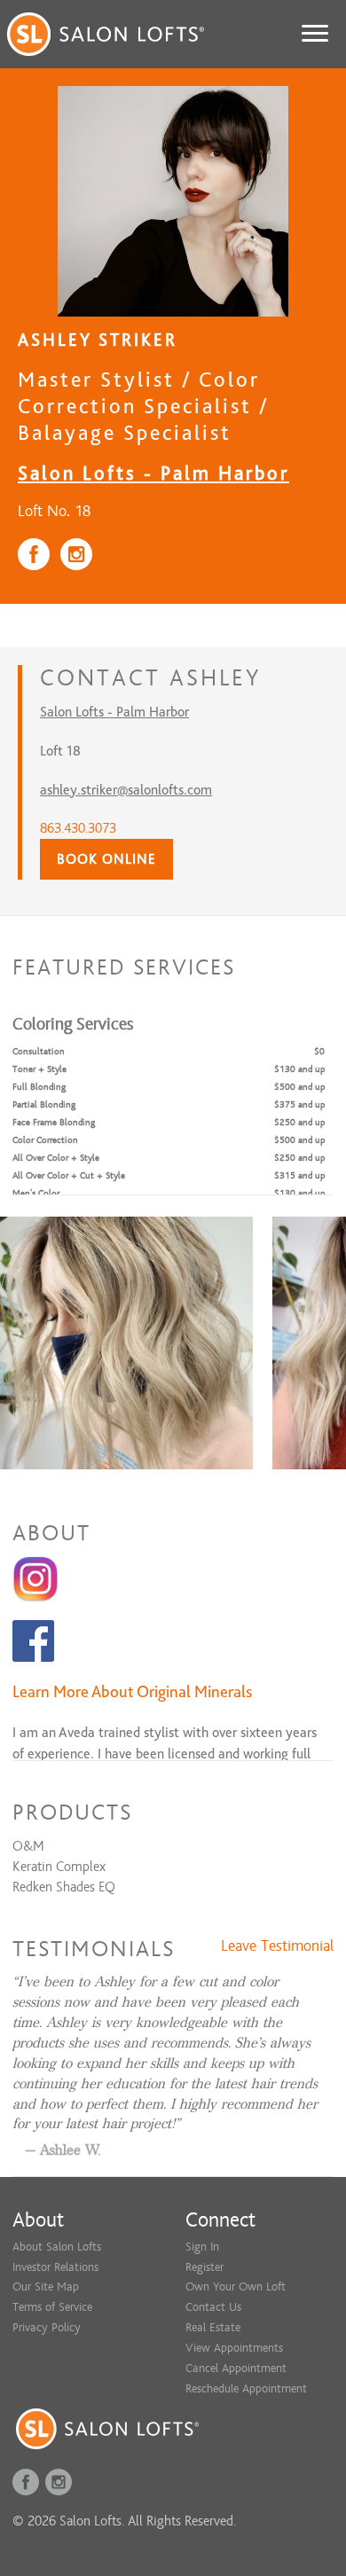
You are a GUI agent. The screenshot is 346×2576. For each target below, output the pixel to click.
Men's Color (36, 1193)
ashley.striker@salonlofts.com (126, 790)
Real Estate (213, 2327)
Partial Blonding (44, 1104)
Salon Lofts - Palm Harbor (153, 473)
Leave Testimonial (277, 1946)
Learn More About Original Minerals (132, 1691)
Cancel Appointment (236, 2368)
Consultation (39, 1051)
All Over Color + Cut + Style (69, 1175)
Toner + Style (39, 1069)
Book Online (106, 859)
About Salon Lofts (57, 2247)
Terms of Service (52, 2307)
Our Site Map (46, 2286)
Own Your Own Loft (236, 2286)
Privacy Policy (47, 2327)
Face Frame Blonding (54, 1122)
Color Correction (45, 1140)
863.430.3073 (78, 828)
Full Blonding (39, 1087)
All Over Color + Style (56, 1158)
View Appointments (234, 2348)
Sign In (202, 2247)
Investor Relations (55, 2267)
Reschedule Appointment (246, 2388)
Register (204, 2267)
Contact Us (213, 2307)
